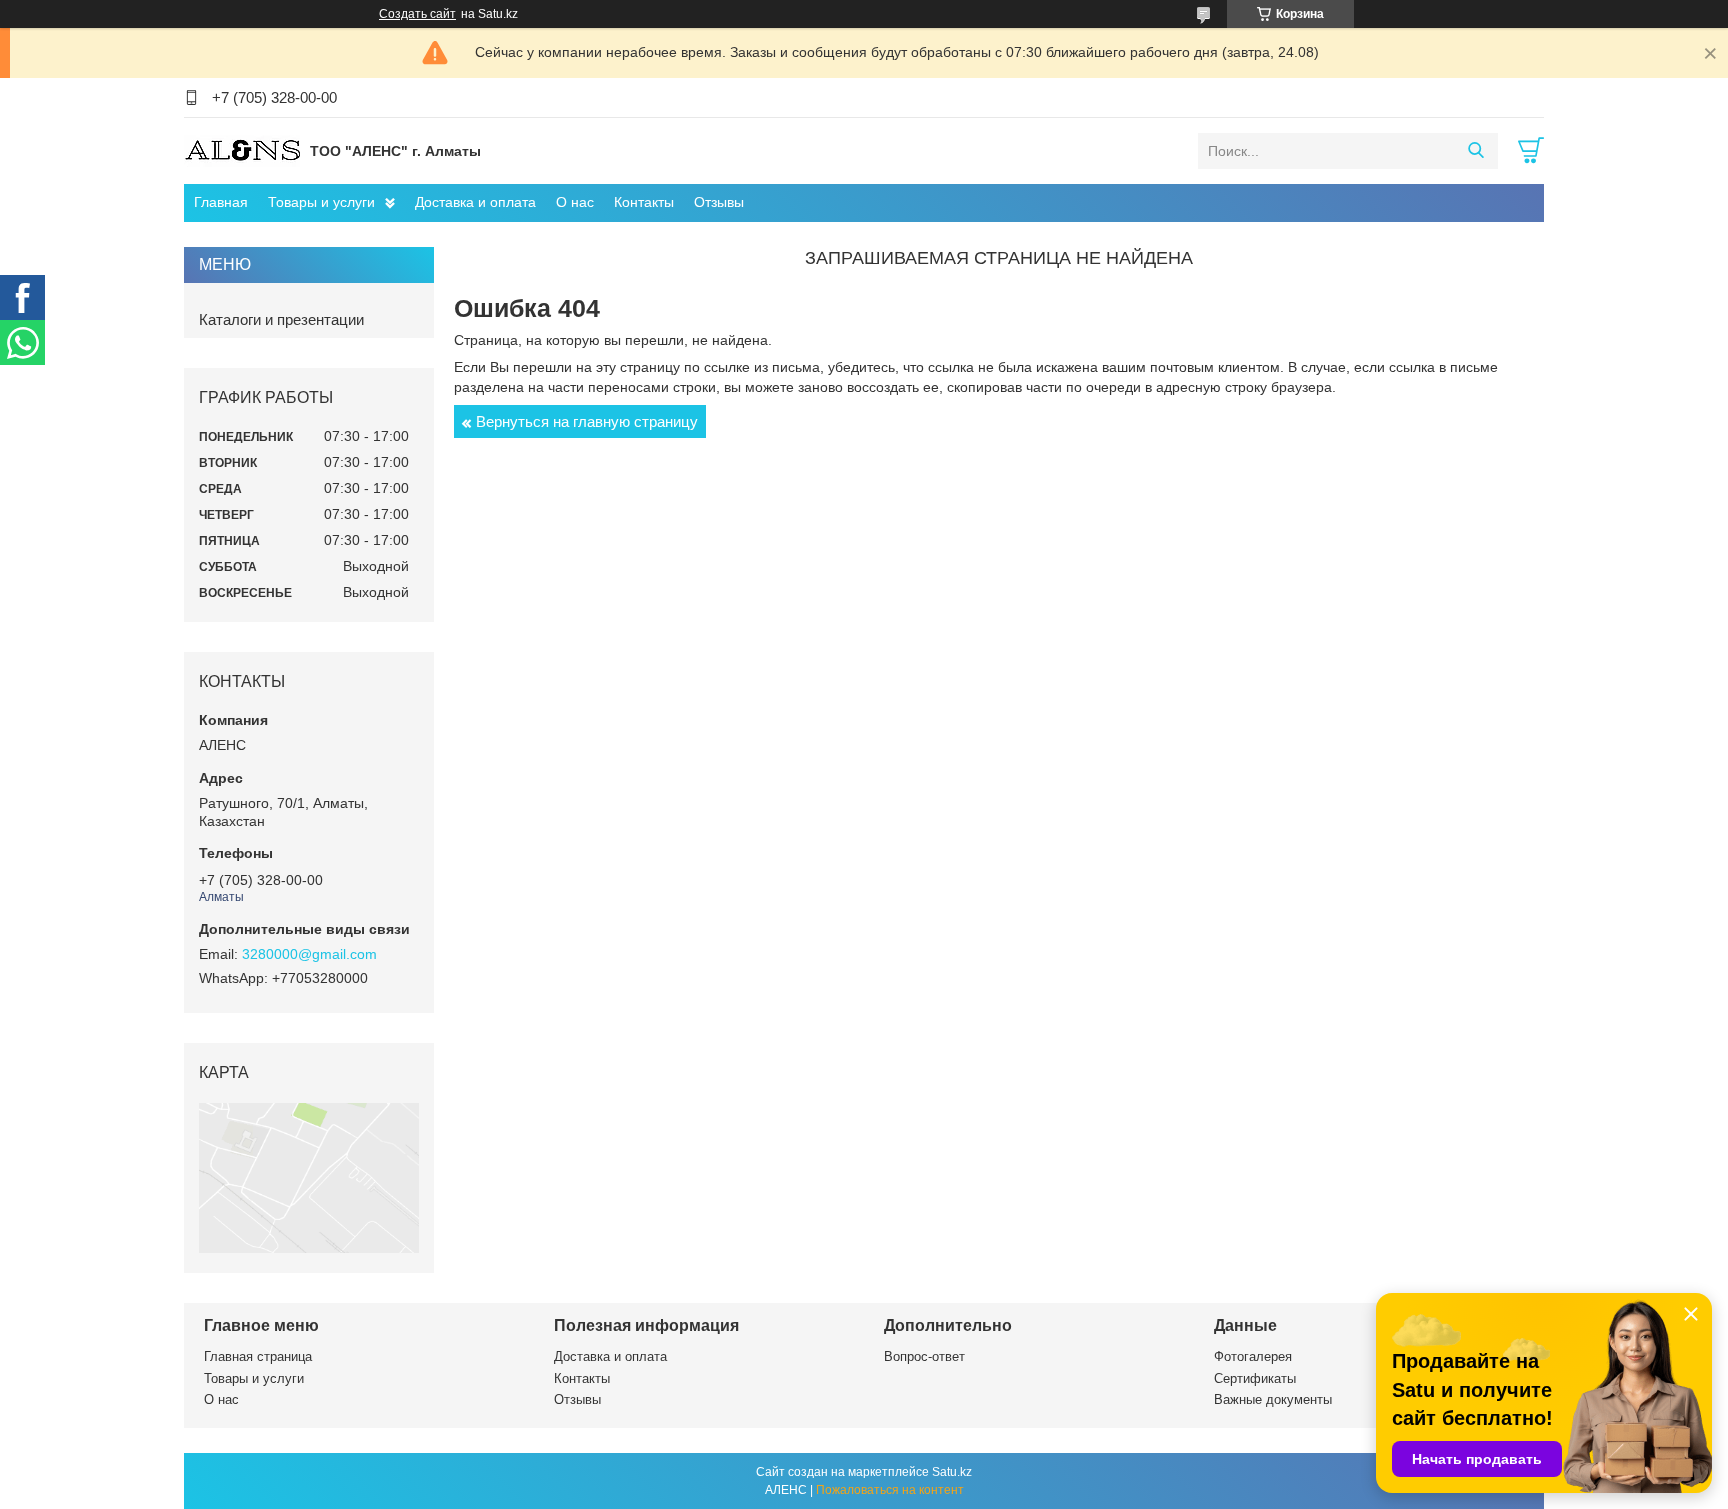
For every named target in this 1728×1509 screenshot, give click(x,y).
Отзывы (719, 202)
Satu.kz (952, 1472)
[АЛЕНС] (242, 150)
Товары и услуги (321, 202)
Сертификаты (1255, 1378)
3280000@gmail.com (309, 954)
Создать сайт (417, 14)
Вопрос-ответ (924, 1356)
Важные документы (1273, 1399)
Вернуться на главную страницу (587, 421)
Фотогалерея (1253, 1356)
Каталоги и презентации (281, 319)
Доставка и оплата (475, 202)
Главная (221, 202)
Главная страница (258, 1356)
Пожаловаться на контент (890, 1490)
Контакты (644, 202)
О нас (575, 202)
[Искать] (1475, 151)
